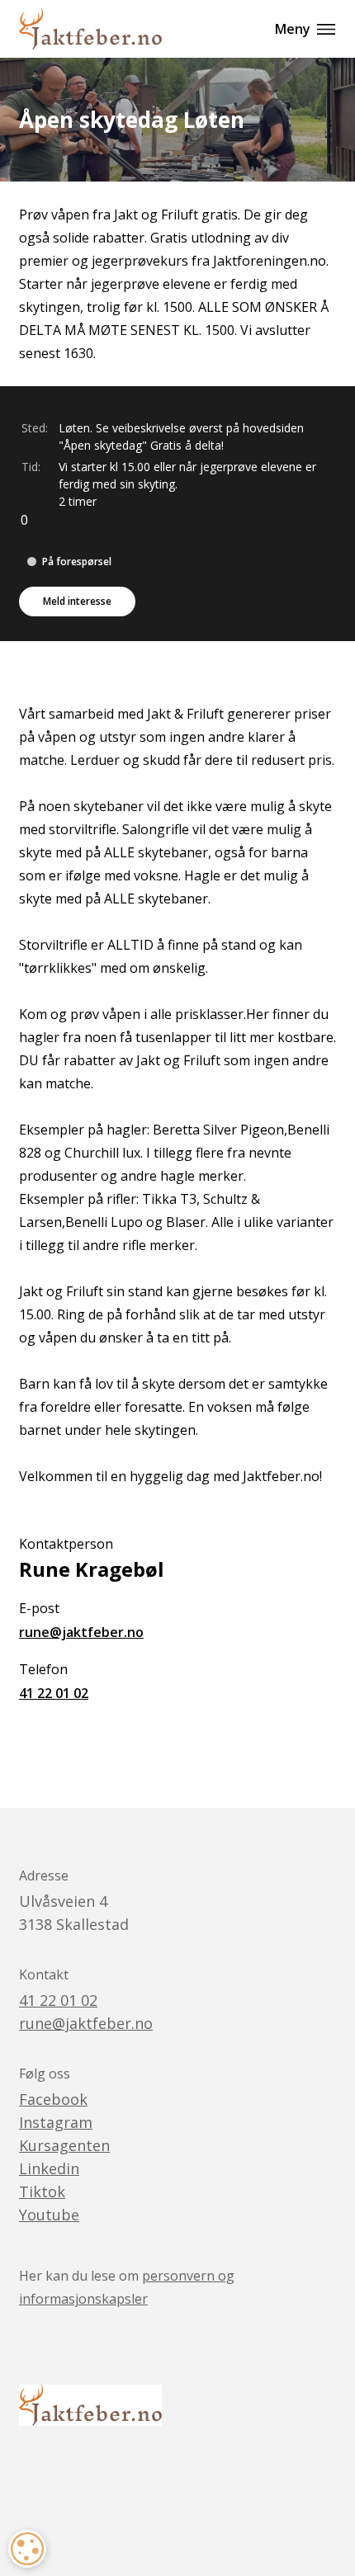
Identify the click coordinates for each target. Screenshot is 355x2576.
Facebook (53, 2099)
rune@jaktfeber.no (81, 1632)
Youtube (49, 2215)
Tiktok (42, 2191)
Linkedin (49, 2168)
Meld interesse (77, 601)
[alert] (27, 2549)
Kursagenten (64, 2145)
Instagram (56, 2122)
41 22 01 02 (54, 1693)
